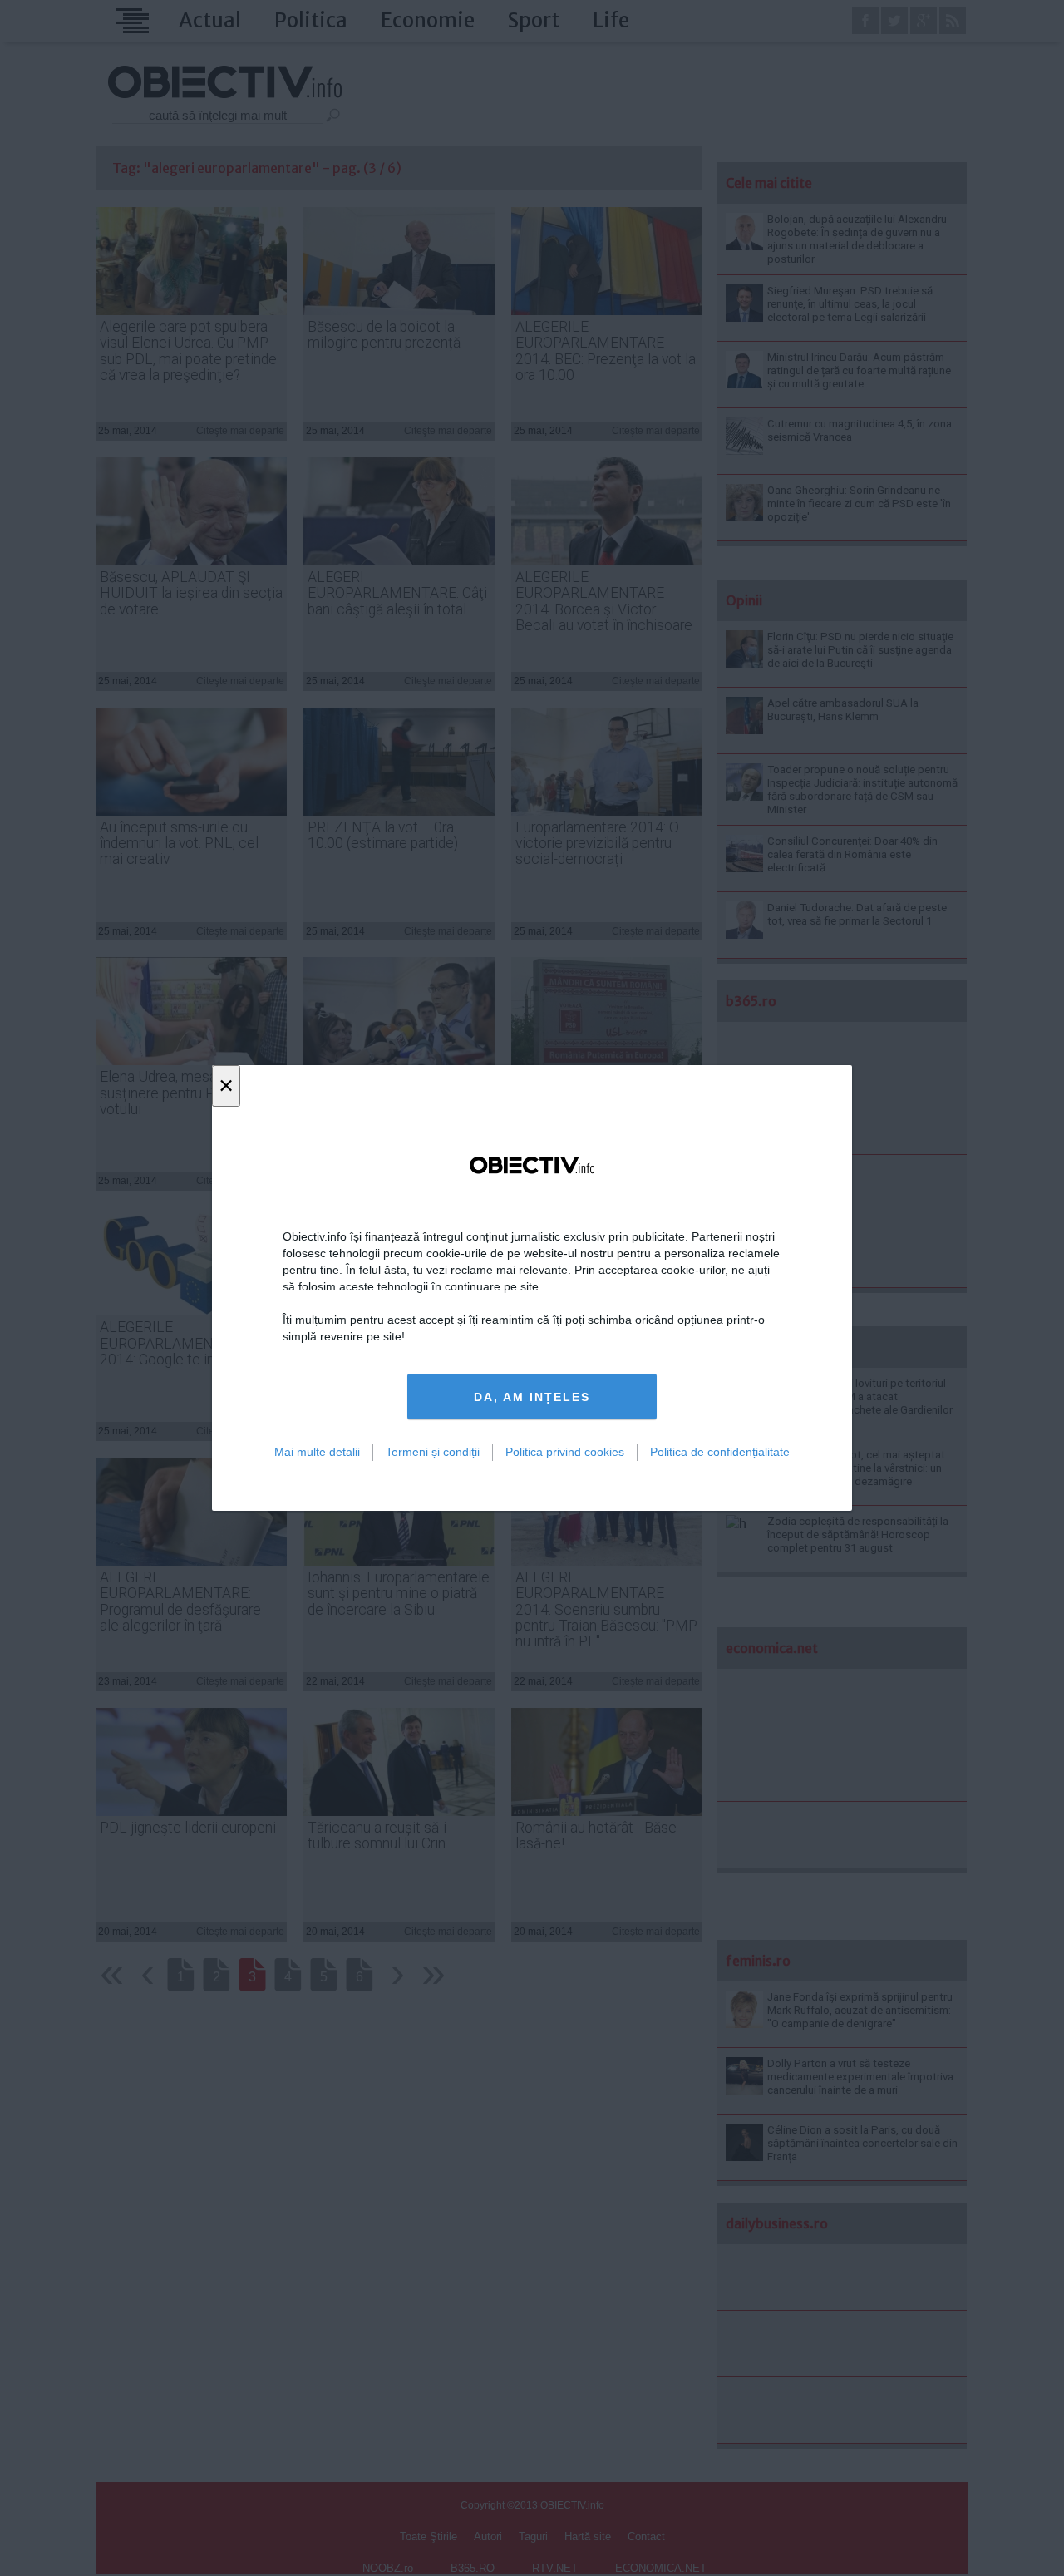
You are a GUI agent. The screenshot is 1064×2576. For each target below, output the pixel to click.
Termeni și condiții (433, 1452)
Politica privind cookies (565, 1452)
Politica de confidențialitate (720, 1452)
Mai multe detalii (317, 1452)
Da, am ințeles (532, 1397)
